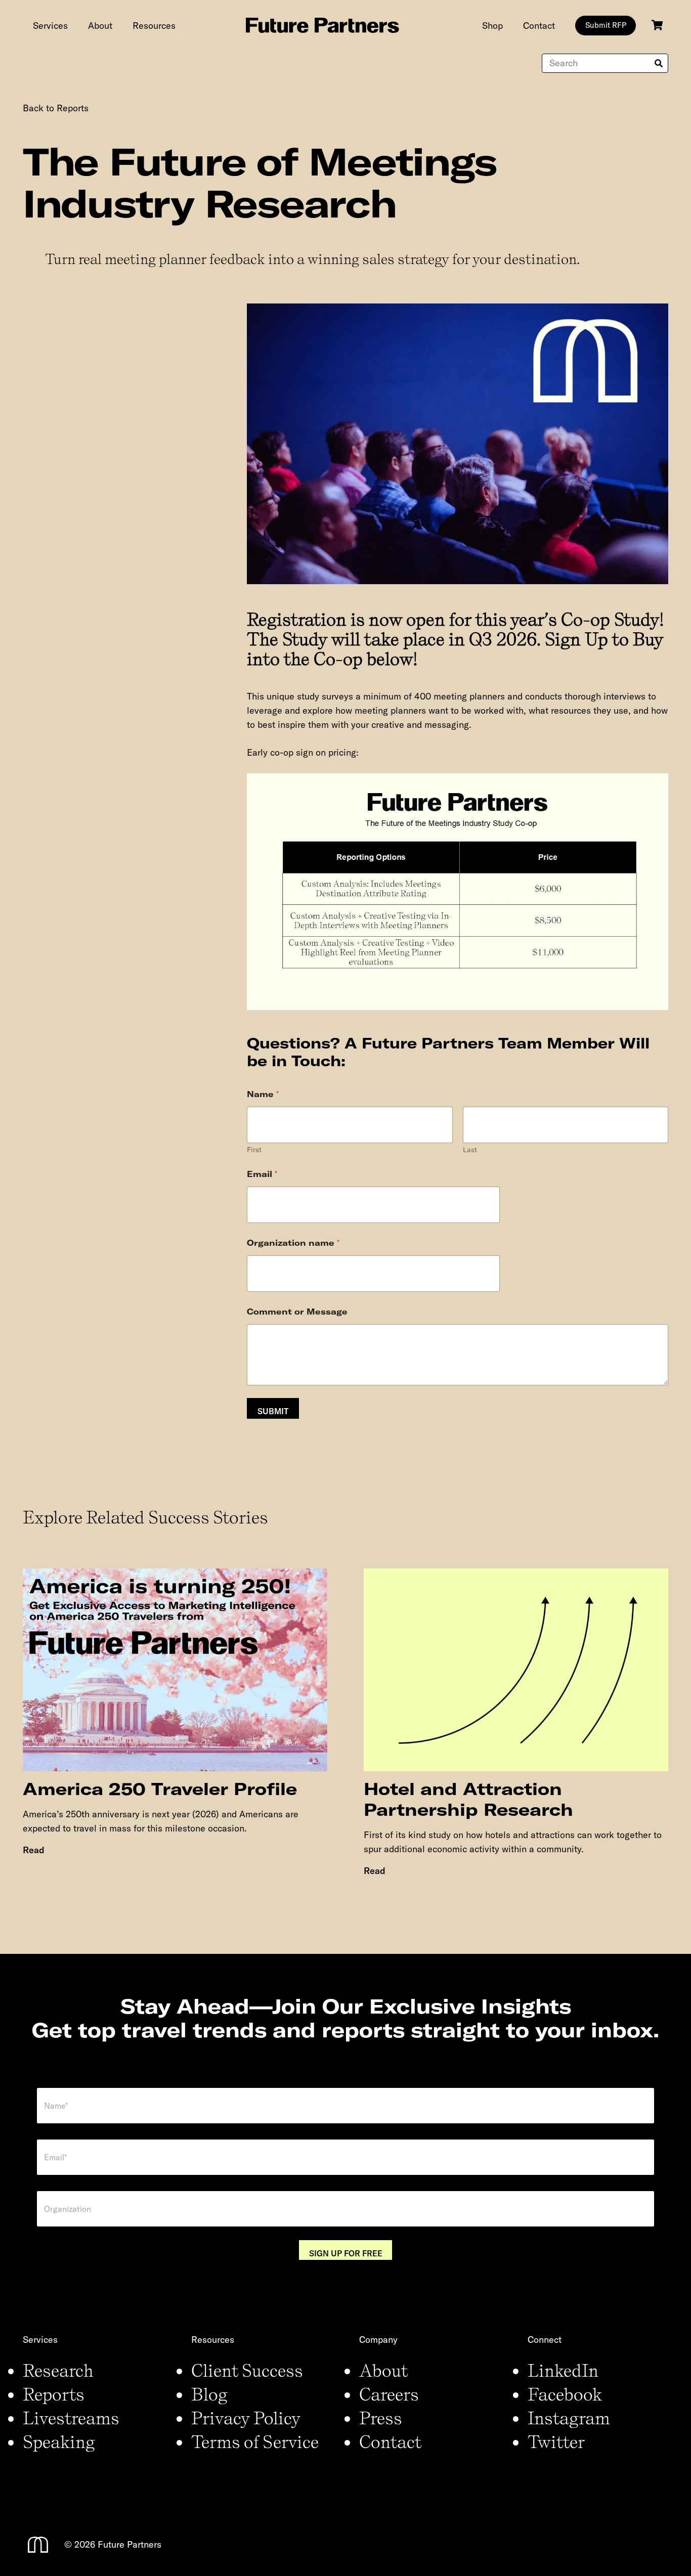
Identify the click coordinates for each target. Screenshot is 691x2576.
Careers (389, 2394)
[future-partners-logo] (322, 25)
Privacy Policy (246, 2418)
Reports (54, 2394)
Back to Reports (56, 108)
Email (262, 1174)
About (383, 2370)
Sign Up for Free (346, 2253)
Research (58, 2370)
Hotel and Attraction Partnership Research (468, 1799)
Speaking (59, 2441)
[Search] (659, 63)
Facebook (565, 2394)
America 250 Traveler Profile (160, 1789)
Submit (273, 1411)
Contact (390, 2441)
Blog (209, 2394)
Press (381, 2418)
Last (470, 1150)
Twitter (556, 2441)
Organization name (293, 1243)
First (254, 1150)
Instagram (569, 2418)
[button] (76, 25)
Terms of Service (255, 2441)
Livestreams (71, 2418)
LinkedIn (563, 2370)
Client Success (247, 2370)
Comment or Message (297, 1312)
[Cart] (657, 25)
